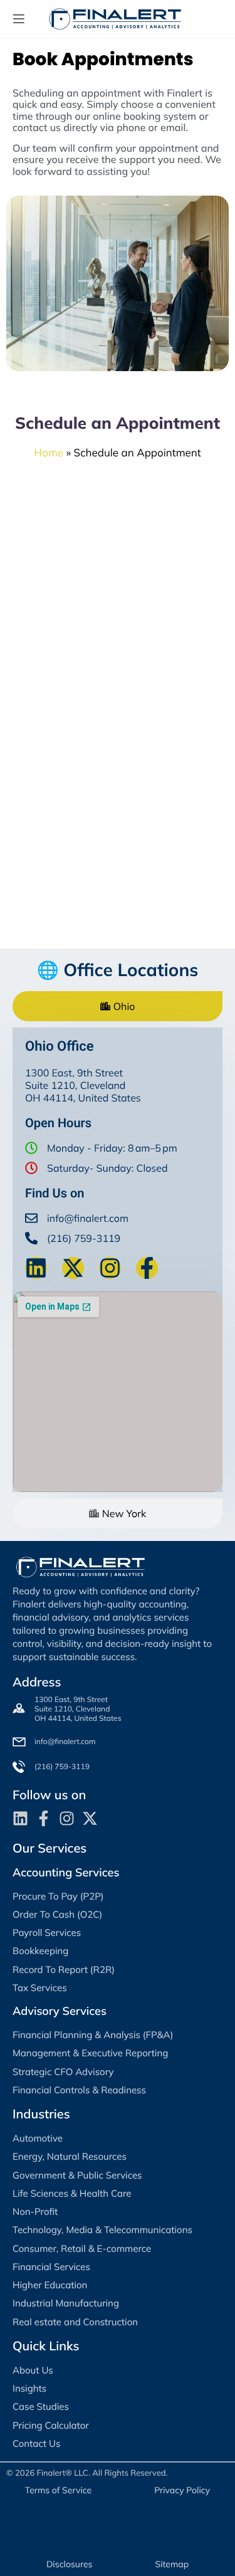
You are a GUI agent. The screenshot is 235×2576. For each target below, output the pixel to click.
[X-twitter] (73, 1268)
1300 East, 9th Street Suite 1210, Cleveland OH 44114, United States (78, 1709)
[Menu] (19, 19)
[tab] (118, 1006)
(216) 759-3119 (84, 1238)
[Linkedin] (36, 1268)
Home (49, 453)
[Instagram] (110, 1268)
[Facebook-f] (147, 1268)
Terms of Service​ (58, 2490)
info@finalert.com (88, 1218)
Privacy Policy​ (182, 2490)
